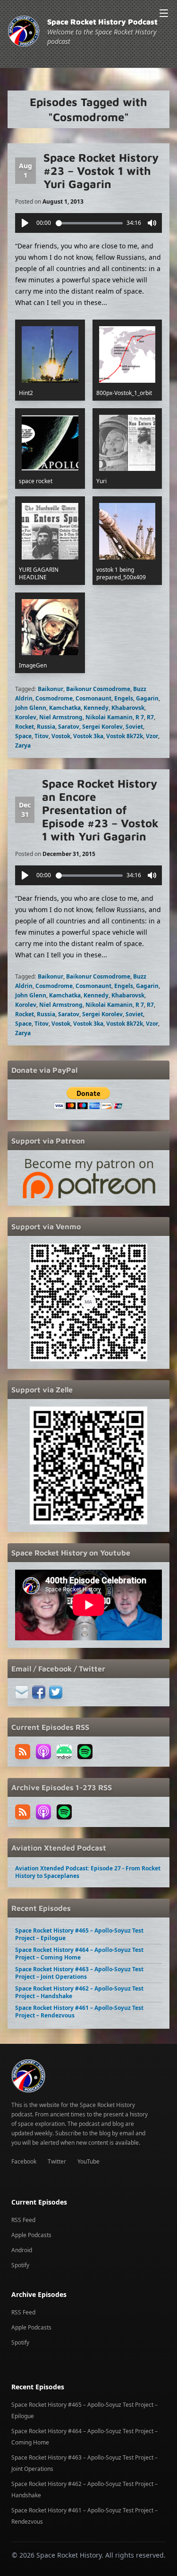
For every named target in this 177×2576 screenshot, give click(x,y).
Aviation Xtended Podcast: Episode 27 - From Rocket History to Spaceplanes (88, 1872)
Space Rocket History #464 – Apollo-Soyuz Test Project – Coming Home (79, 1954)
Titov (42, 736)
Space (23, 736)
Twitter (57, 2161)
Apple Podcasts (31, 2235)
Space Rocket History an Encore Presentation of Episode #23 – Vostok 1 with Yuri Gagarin (100, 810)
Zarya (23, 745)
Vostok (61, 736)
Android (22, 2250)
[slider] (89, 223)
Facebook (24, 2161)
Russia (46, 727)
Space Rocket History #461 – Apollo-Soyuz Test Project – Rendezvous (79, 2012)
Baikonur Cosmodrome (98, 689)
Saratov (69, 727)
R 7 (140, 717)
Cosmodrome (54, 698)
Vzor (152, 736)
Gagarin (147, 698)
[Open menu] (164, 13)
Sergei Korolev (102, 727)
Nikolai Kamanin (109, 717)
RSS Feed (23, 2220)
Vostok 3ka (88, 736)
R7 (150, 717)
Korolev (26, 717)
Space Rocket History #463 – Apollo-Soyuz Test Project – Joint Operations (79, 1973)
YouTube (88, 2161)
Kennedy (96, 708)
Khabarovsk (128, 708)
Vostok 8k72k (125, 736)
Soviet (134, 727)
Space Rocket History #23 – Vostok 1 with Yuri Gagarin (101, 171)
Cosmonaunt (93, 698)
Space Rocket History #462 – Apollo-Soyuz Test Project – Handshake (79, 1992)
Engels (124, 698)
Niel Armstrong (61, 717)
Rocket (25, 727)
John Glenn (31, 708)
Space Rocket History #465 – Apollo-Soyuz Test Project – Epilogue (79, 1934)
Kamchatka (65, 708)
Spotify (20, 2265)
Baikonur (51, 689)
